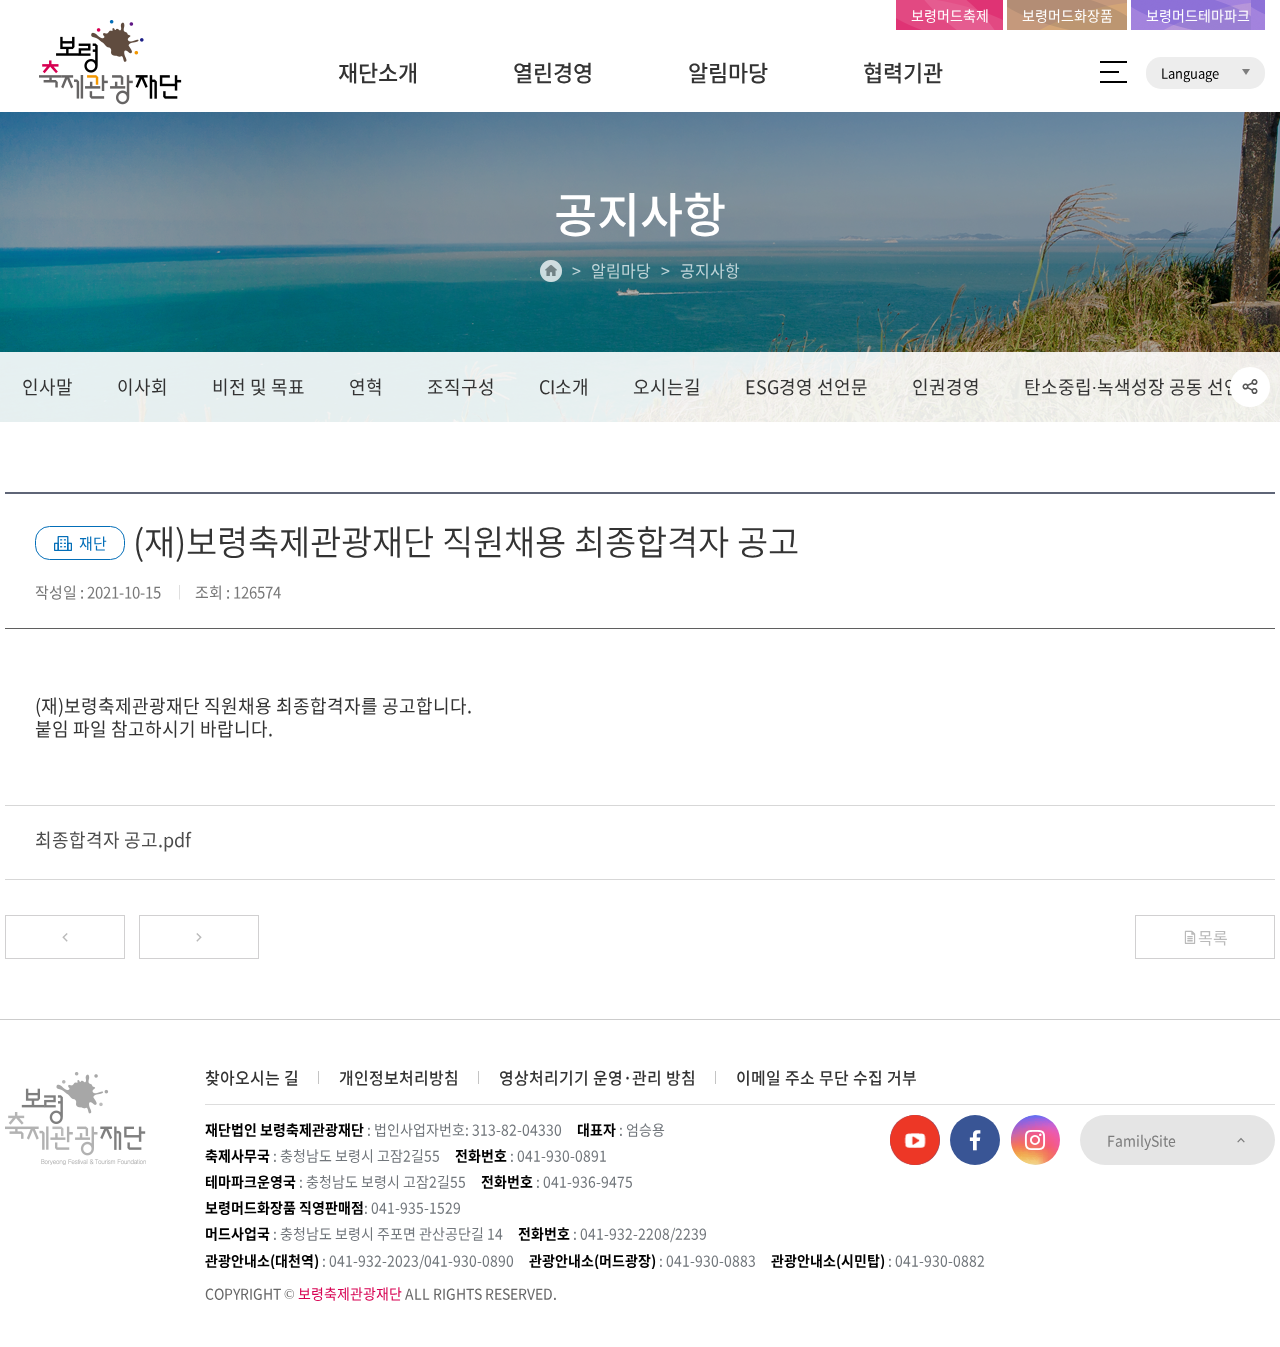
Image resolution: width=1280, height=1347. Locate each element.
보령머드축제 (950, 15)
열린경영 (553, 71)
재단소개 (378, 71)
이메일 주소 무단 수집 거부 (826, 1077)
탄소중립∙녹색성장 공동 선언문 (1141, 386)
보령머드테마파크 (1198, 15)
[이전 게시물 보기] (65, 937)
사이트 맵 (1113, 72)
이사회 (142, 386)
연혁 (366, 386)
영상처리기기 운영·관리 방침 (597, 1077)
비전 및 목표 (258, 386)
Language (1191, 72)
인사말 (47, 386)
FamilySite (1143, 1140)
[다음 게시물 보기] (199, 937)
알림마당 (728, 71)
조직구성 (461, 386)
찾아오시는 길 (252, 1077)
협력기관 (903, 71)
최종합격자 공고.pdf (113, 839)
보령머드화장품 (1067, 15)
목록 (1213, 937)
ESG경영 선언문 (806, 386)
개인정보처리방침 (399, 1077)
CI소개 (564, 386)
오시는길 (667, 386)
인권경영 (946, 386)
